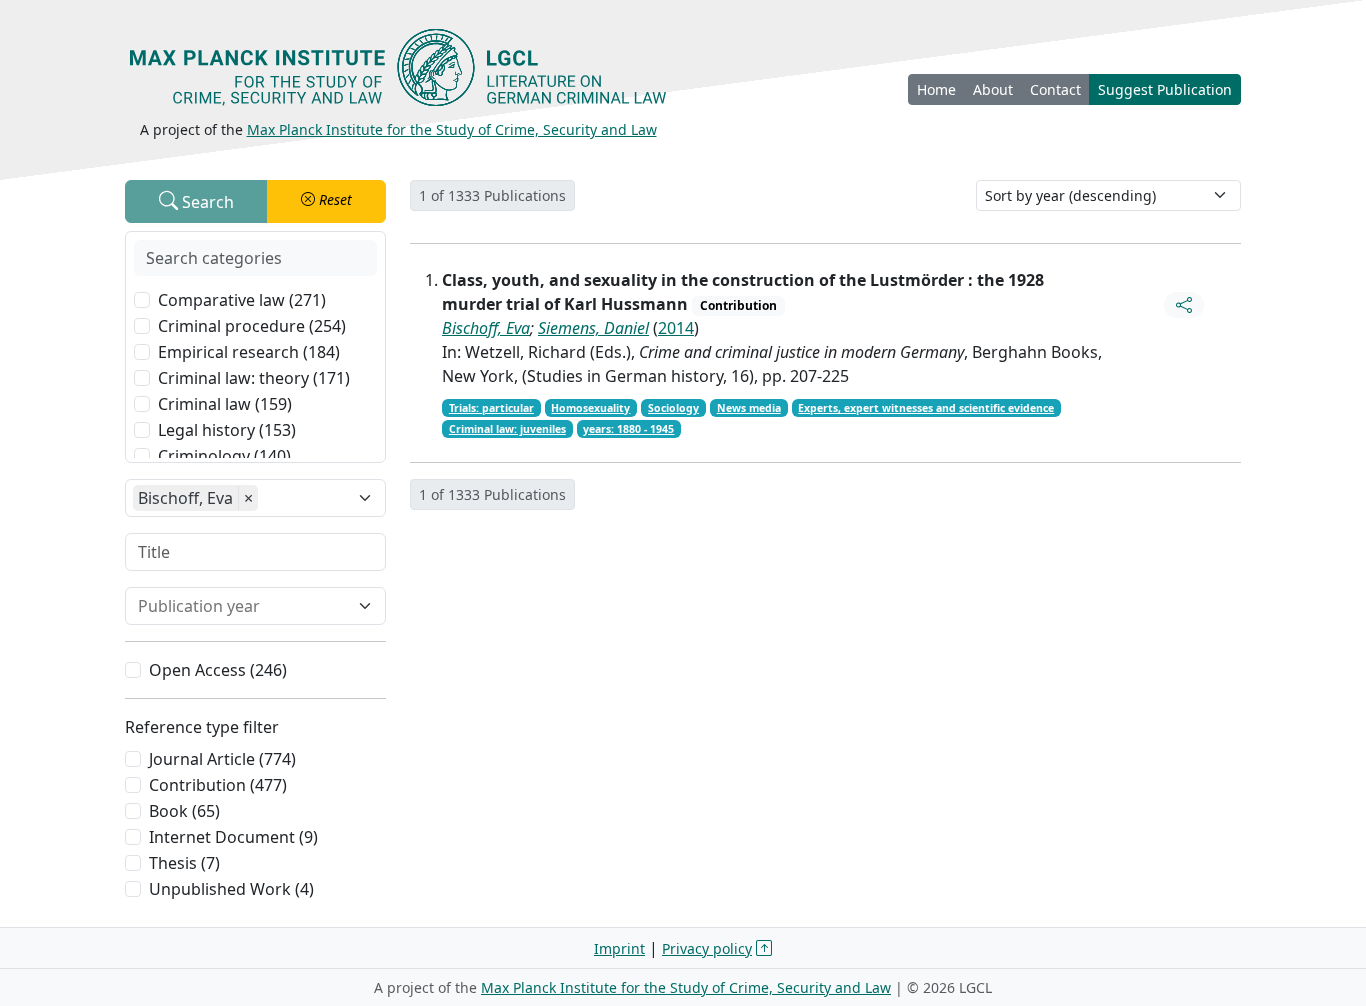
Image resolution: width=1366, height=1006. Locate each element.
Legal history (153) (227, 430)
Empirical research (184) (249, 352)
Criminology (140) (224, 456)
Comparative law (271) (242, 300)
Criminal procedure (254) (252, 326)
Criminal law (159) (225, 404)
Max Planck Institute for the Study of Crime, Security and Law (452, 129)
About (993, 89)
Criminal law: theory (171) (254, 378)
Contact (1055, 89)
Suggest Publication (1165, 89)
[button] (326, 201)
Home (936, 89)
